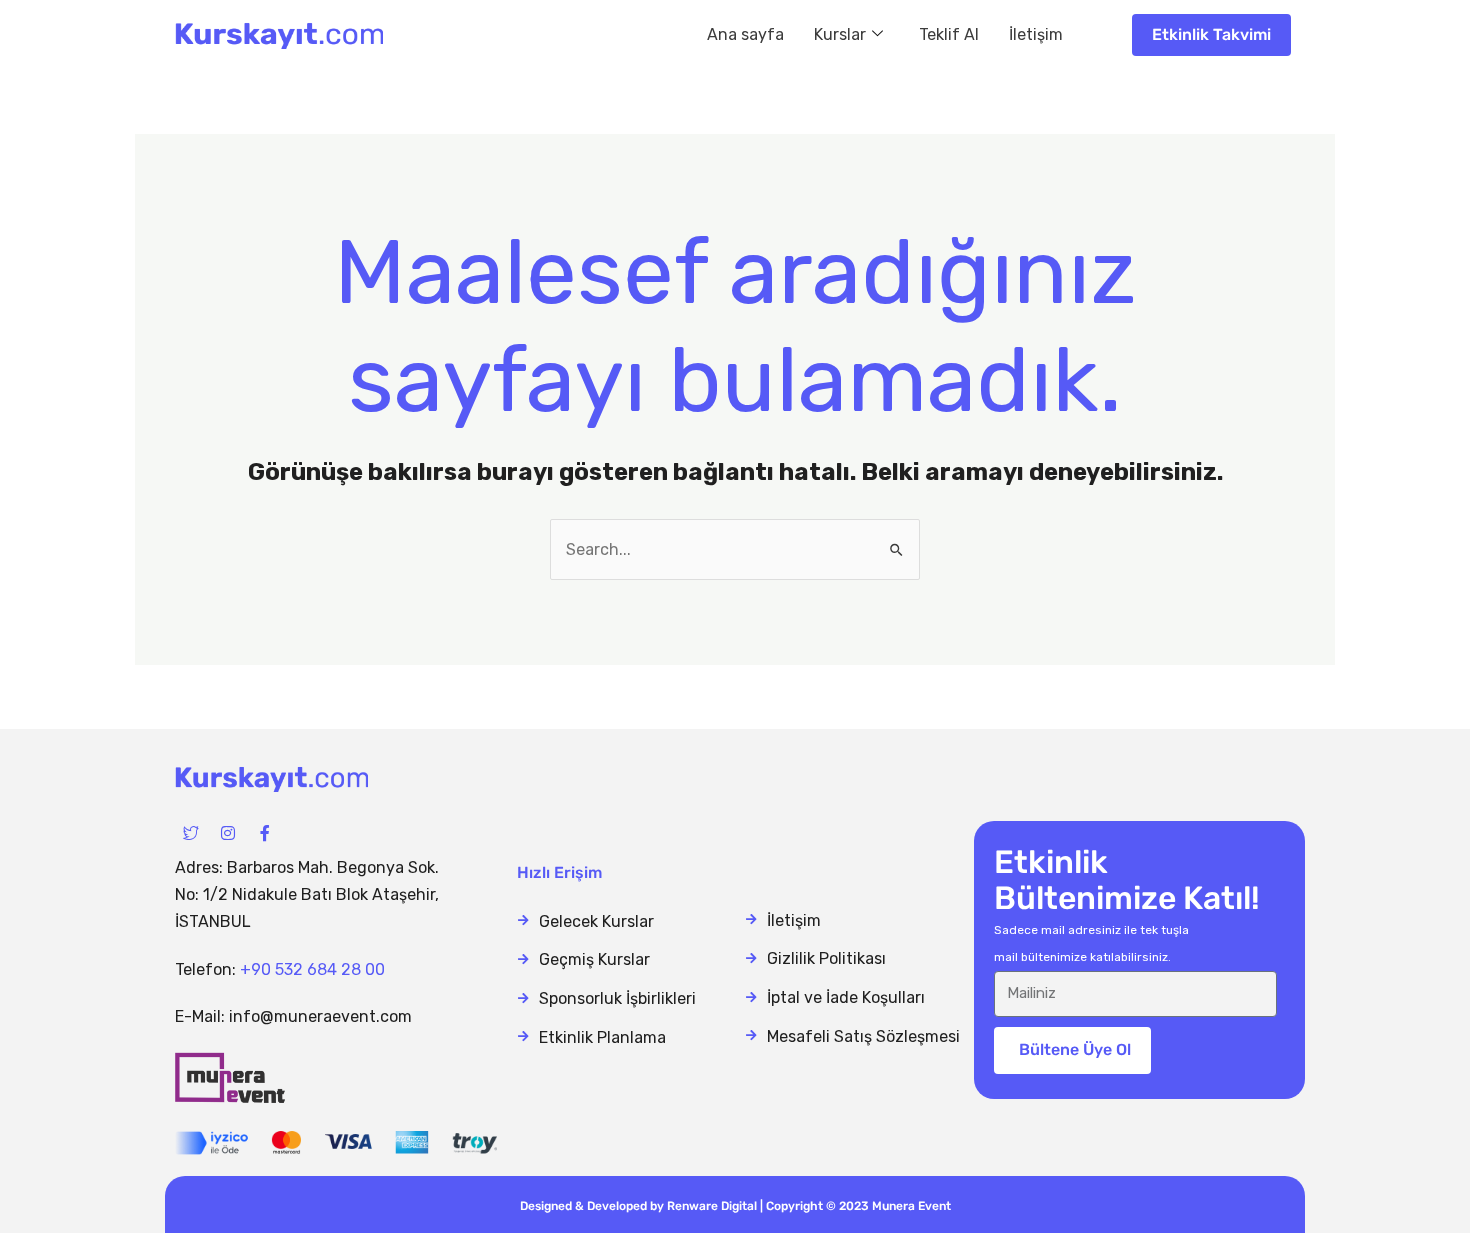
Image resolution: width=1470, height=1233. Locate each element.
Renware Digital (712, 1206)
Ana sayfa (745, 34)
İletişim (1036, 34)
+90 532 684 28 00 (312, 969)
